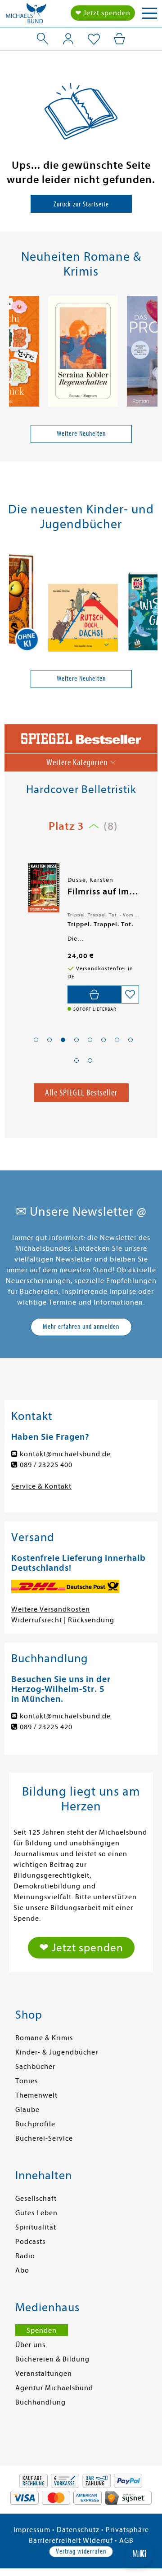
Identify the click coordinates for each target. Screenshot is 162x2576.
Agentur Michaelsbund (54, 2388)
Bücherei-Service (44, 2138)
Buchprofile (35, 2124)
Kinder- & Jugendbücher (57, 2052)
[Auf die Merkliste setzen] (130, 994)
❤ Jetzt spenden (103, 13)
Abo (22, 2270)
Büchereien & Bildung (52, 2359)
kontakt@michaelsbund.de (65, 1454)
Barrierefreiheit (55, 2541)
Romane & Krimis (44, 2038)
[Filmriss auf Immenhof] (43, 888)
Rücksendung (91, 1620)
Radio (25, 2256)
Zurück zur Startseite (81, 204)
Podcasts (30, 2242)
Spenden (42, 2331)
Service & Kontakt (41, 1486)
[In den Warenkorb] (94, 994)
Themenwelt (36, 2095)
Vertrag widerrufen (81, 2551)
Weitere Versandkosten (51, 1609)
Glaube (27, 2110)
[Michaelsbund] (26, 16)
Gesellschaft (36, 2199)
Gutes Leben (36, 2213)
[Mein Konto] (68, 39)
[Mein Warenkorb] (119, 39)
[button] (36, 1040)
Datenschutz (78, 2530)
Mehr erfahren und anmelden (81, 1327)
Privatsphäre (127, 2530)
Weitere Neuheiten (81, 434)
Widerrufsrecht (37, 1620)
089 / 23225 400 (46, 1465)
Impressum (32, 2530)
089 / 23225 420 (46, 1727)
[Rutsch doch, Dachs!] (83, 619)
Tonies (27, 2081)
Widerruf (98, 2541)
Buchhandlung (40, 2402)
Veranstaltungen (44, 2374)
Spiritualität (36, 2227)
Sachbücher (35, 2067)
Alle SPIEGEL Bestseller (81, 1093)
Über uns (30, 2345)
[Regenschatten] (83, 353)
